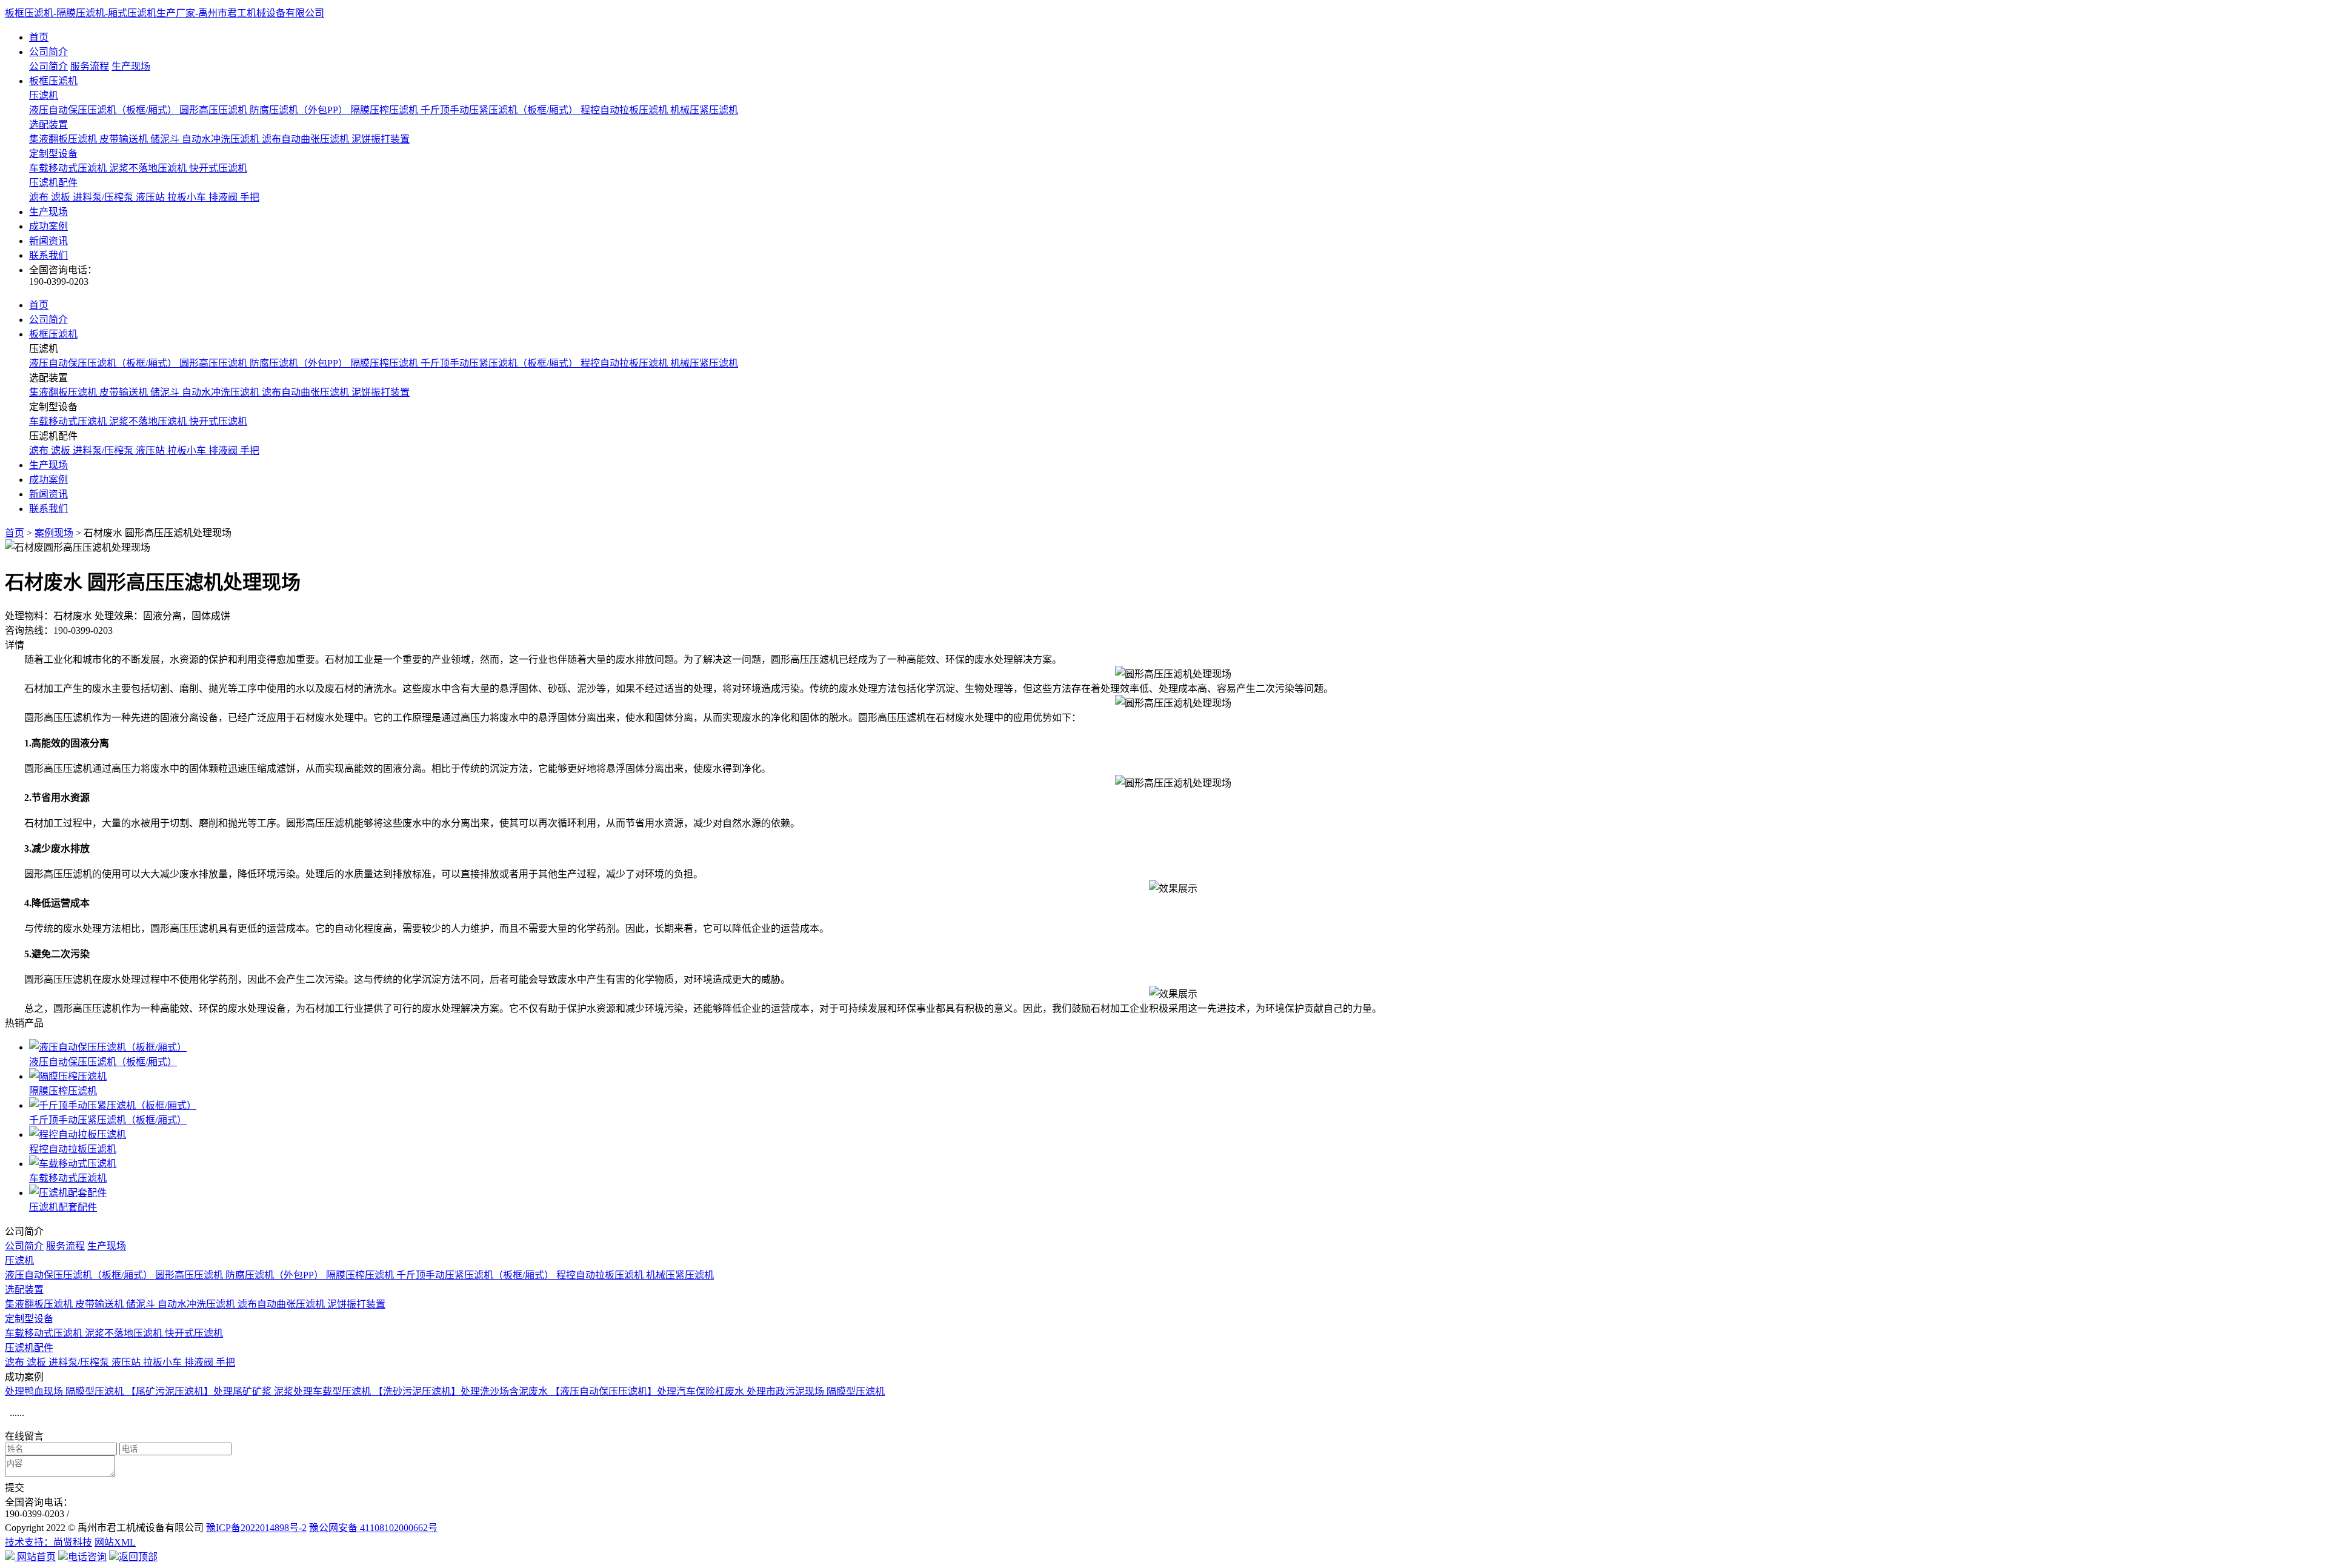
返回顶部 (138, 1557)
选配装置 (48, 125)
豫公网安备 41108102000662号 (373, 1528)
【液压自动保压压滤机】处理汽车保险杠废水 (648, 1391)
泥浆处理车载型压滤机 (324, 1391)
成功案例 (48, 226)
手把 (250, 197)
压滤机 (44, 95)
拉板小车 (188, 197)
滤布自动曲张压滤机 (307, 139)
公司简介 (48, 52)
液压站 (151, 197)
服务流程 (90, 66)
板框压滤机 (53, 81)
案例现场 (54, 533)
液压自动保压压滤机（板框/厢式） (104, 110)
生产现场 (131, 66)
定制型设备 (53, 154)
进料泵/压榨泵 (104, 197)
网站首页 (35, 1557)
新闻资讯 (48, 241)
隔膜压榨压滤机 (385, 110)
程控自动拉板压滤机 (625, 110)
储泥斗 (166, 139)
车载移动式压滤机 (69, 168)
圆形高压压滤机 (215, 110)
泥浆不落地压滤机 (149, 168)
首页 (39, 37)
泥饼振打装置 (381, 139)
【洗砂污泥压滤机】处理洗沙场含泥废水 (462, 1391)
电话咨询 (87, 1557)
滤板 (62, 197)
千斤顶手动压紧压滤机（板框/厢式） (501, 110)
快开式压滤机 (218, 168)
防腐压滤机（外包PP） (300, 110)
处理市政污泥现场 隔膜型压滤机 (816, 1391)
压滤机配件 (53, 183)
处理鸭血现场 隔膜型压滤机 (65, 1391)
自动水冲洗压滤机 (222, 139)
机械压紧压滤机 (704, 110)
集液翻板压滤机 (64, 139)
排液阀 (224, 197)
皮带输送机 (125, 139)
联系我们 (48, 255)
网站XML (115, 1542)
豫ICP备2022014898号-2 (256, 1528)
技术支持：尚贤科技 (48, 1542)
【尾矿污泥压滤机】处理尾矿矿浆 (200, 1391)
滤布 (40, 197)
